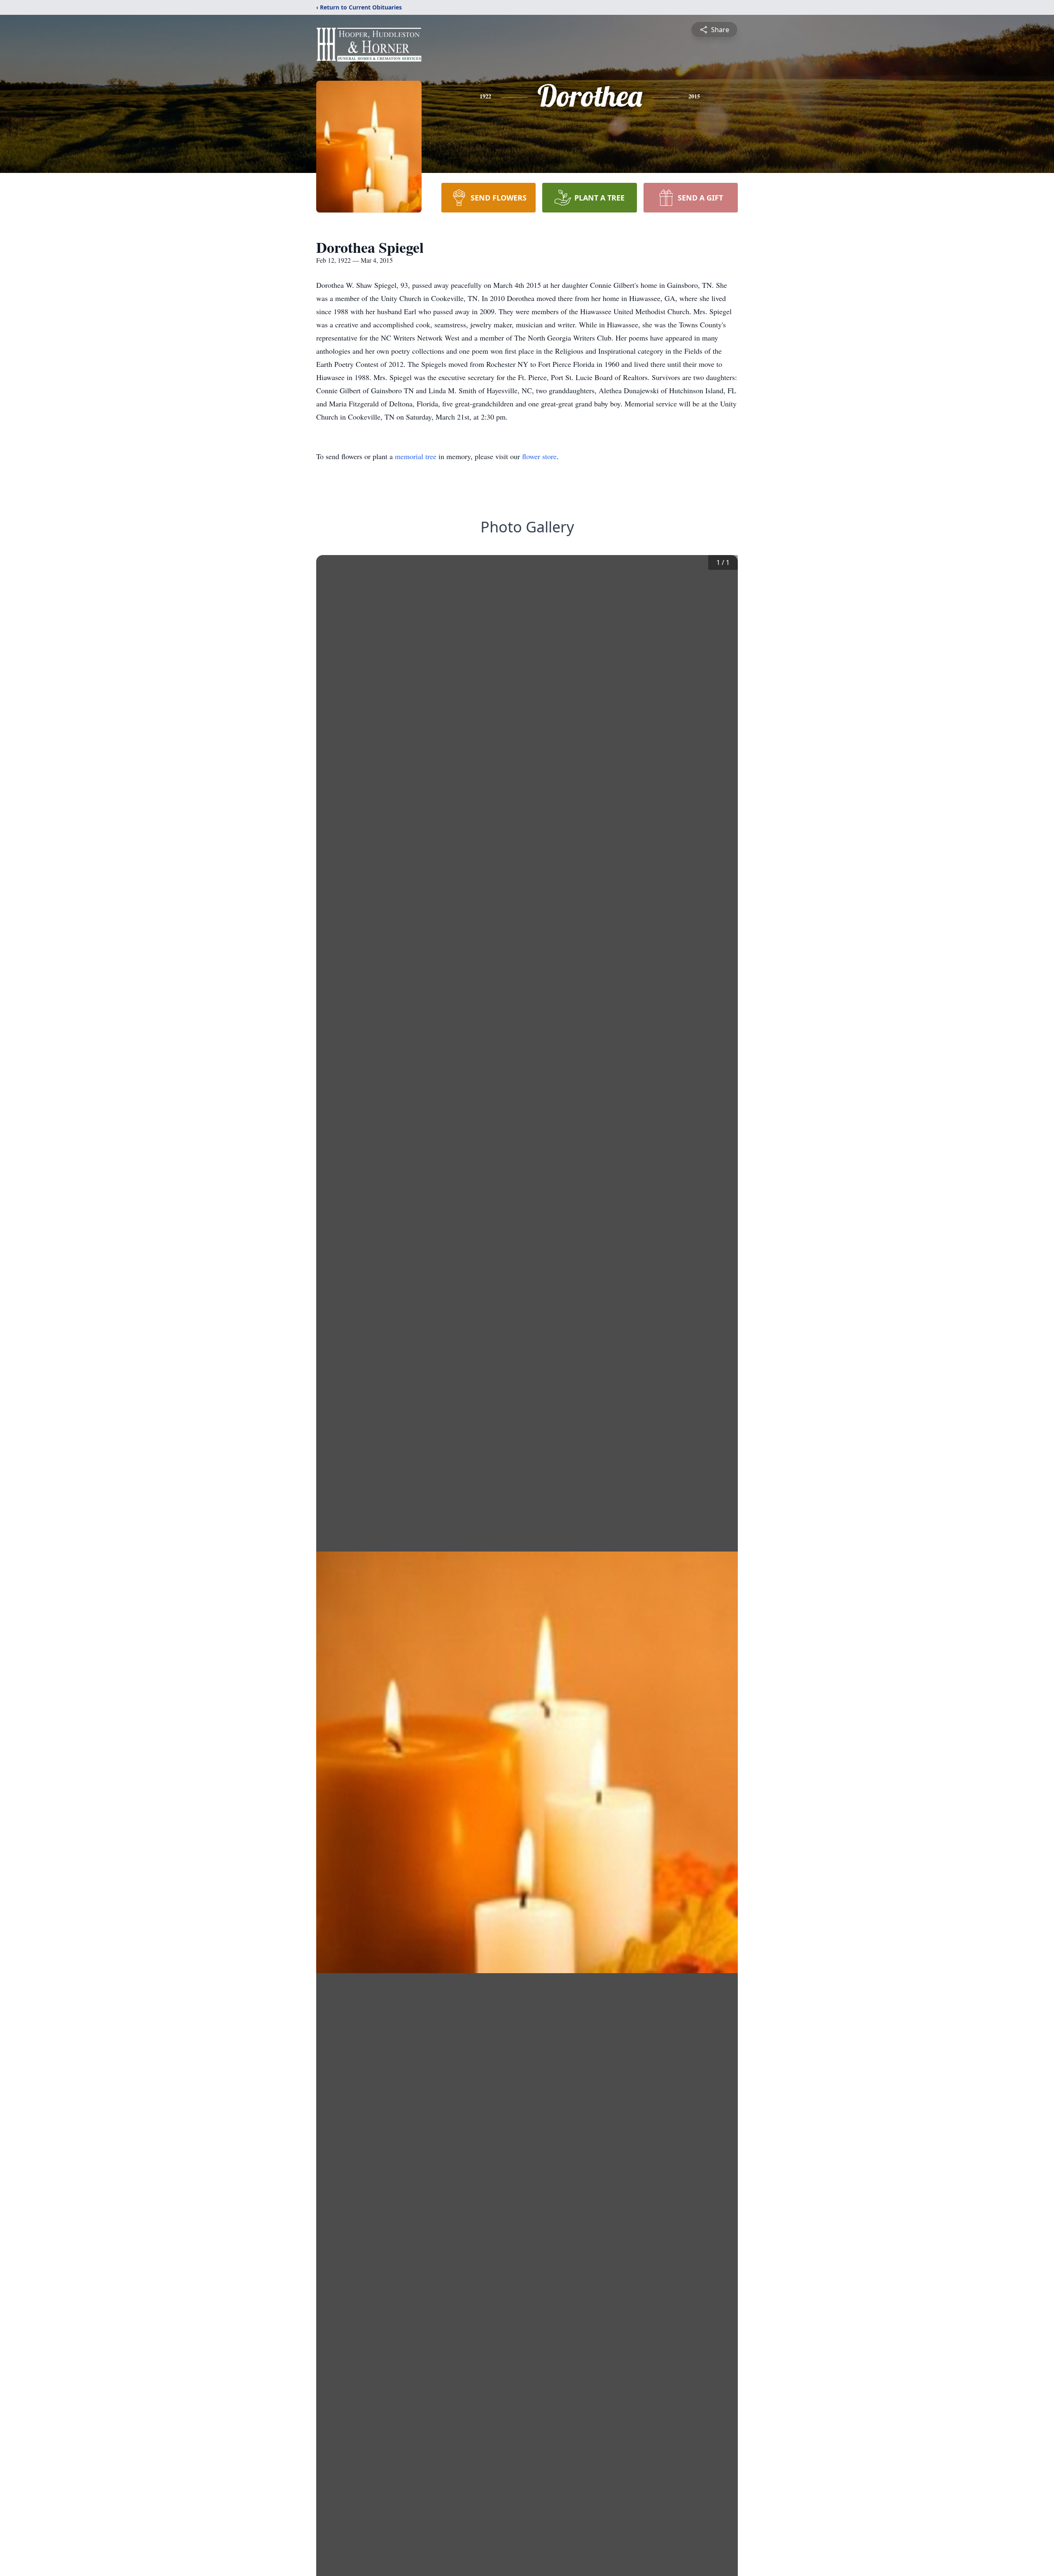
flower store (539, 456)
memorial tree (416, 456)
